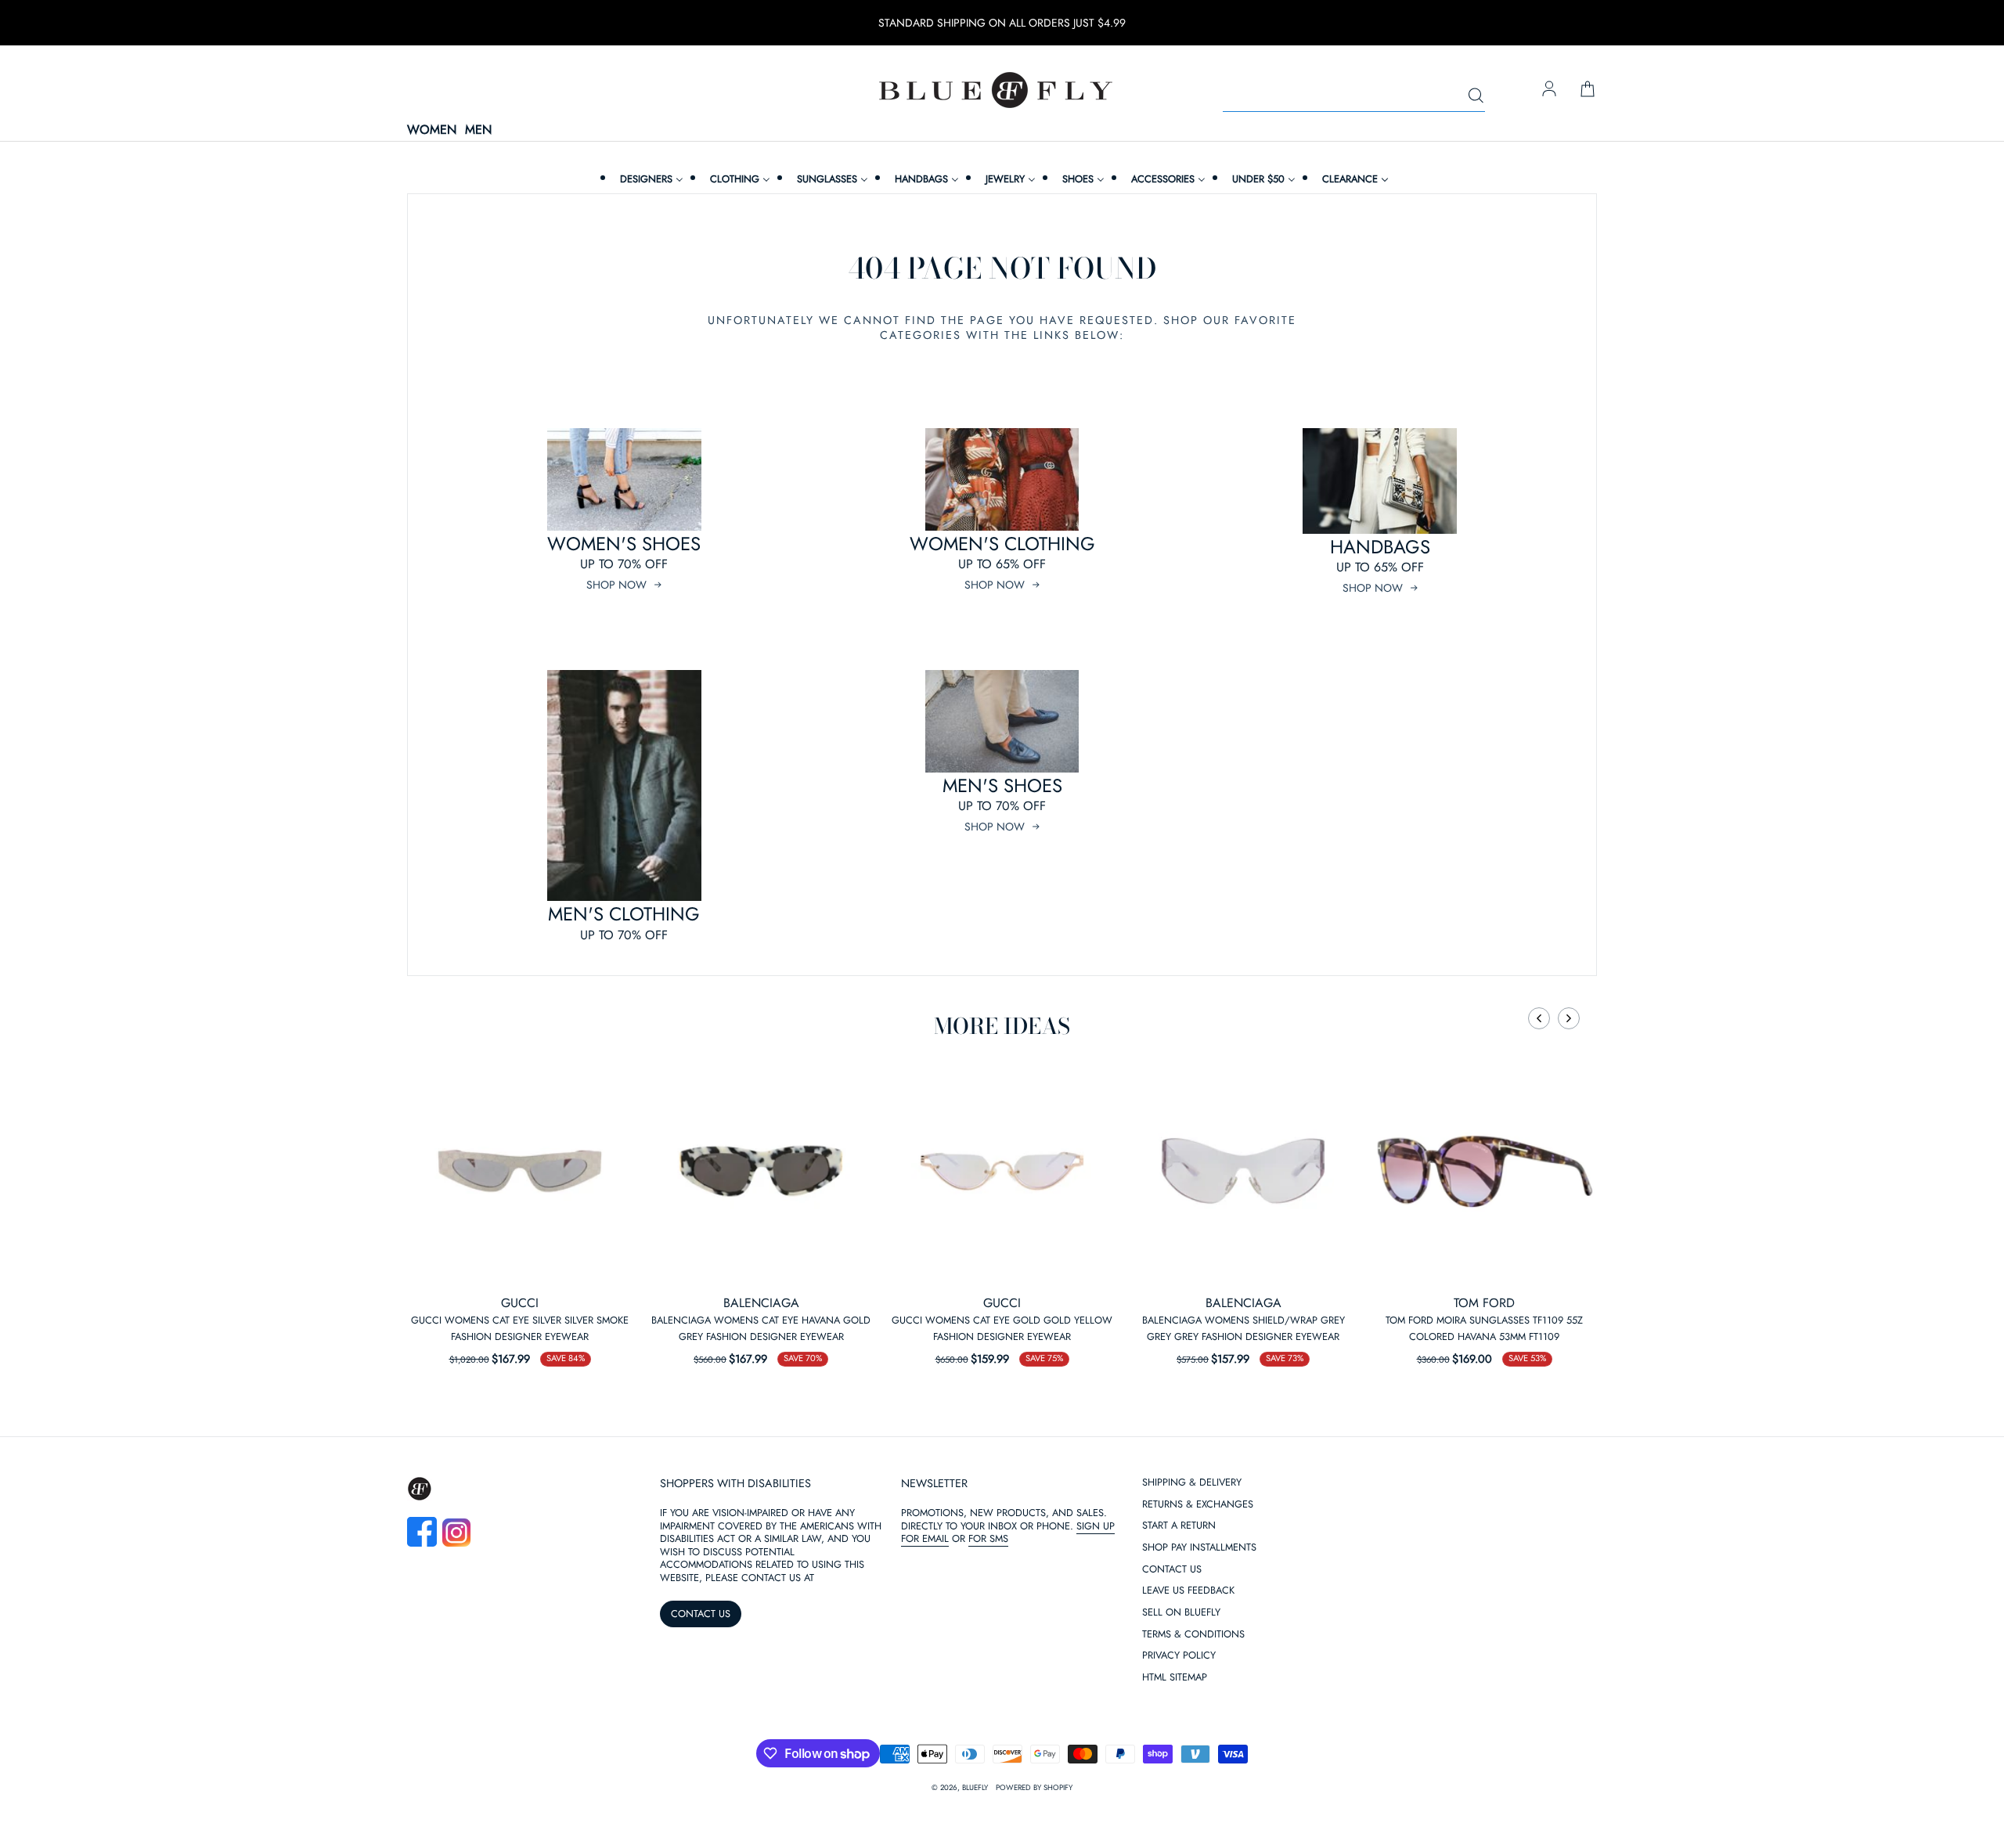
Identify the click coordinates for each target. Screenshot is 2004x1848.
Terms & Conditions (1193, 1635)
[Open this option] (520, 1171)
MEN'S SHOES (1002, 785)
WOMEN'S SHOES (624, 544)
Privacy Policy (1179, 1656)
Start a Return (1179, 1526)
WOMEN (432, 130)
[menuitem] (650, 179)
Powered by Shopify (1034, 1788)
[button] (1539, 1018)
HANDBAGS (1380, 547)
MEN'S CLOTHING (624, 914)
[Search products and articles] (1476, 96)
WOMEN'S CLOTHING (1002, 544)
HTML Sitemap (1175, 1678)
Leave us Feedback (1188, 1591)
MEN (478, 130)
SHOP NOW (616, 585)
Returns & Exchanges (1198, 1505)
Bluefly (975, 1788)
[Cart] (1588, 90)
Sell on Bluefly (1181, 1613)
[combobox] (1354, 96)
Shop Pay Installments (1199, 1548)
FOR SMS (988, 1538)
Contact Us (1172, 1570)
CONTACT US (701, 1614)
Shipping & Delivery (1192, 1483)
